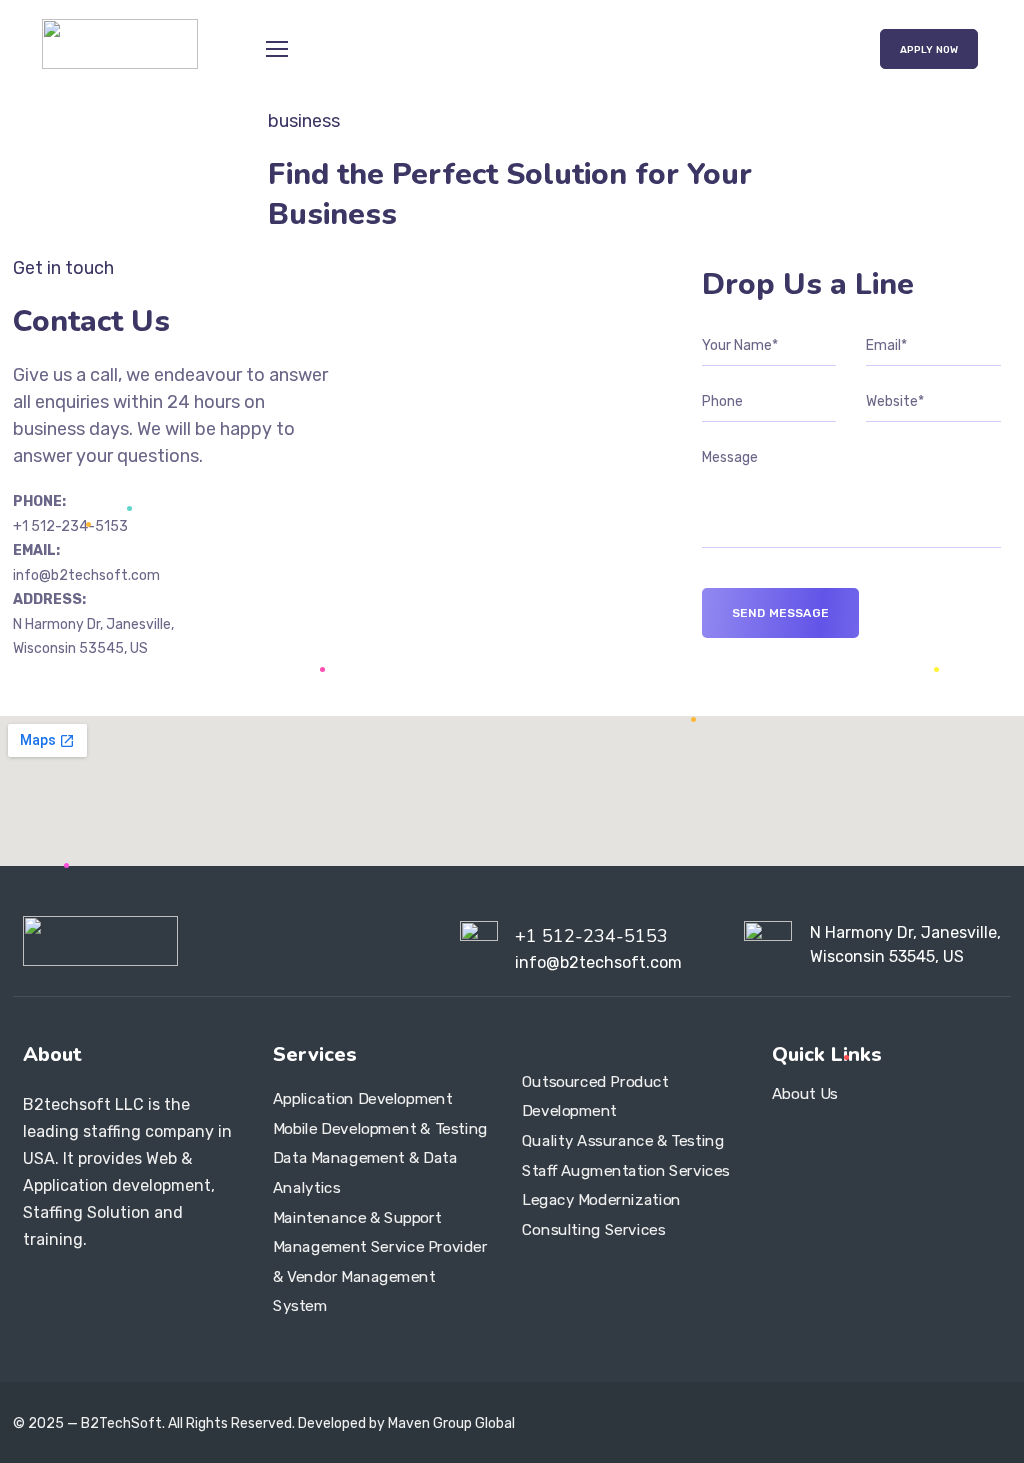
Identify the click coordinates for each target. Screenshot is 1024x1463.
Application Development (363, 1099)
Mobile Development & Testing (380, 1129)
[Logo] (119, 44)
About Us (805, 1093)
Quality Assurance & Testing (623, 1141)
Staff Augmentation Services (626, 1170)
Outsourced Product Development (595, 1096)
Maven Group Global (451, 1423)
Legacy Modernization (601, 1200)
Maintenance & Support (357, 1217)
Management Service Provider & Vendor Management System (380, 1276)
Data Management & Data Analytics (365, 1173)
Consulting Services (593, 1230)
